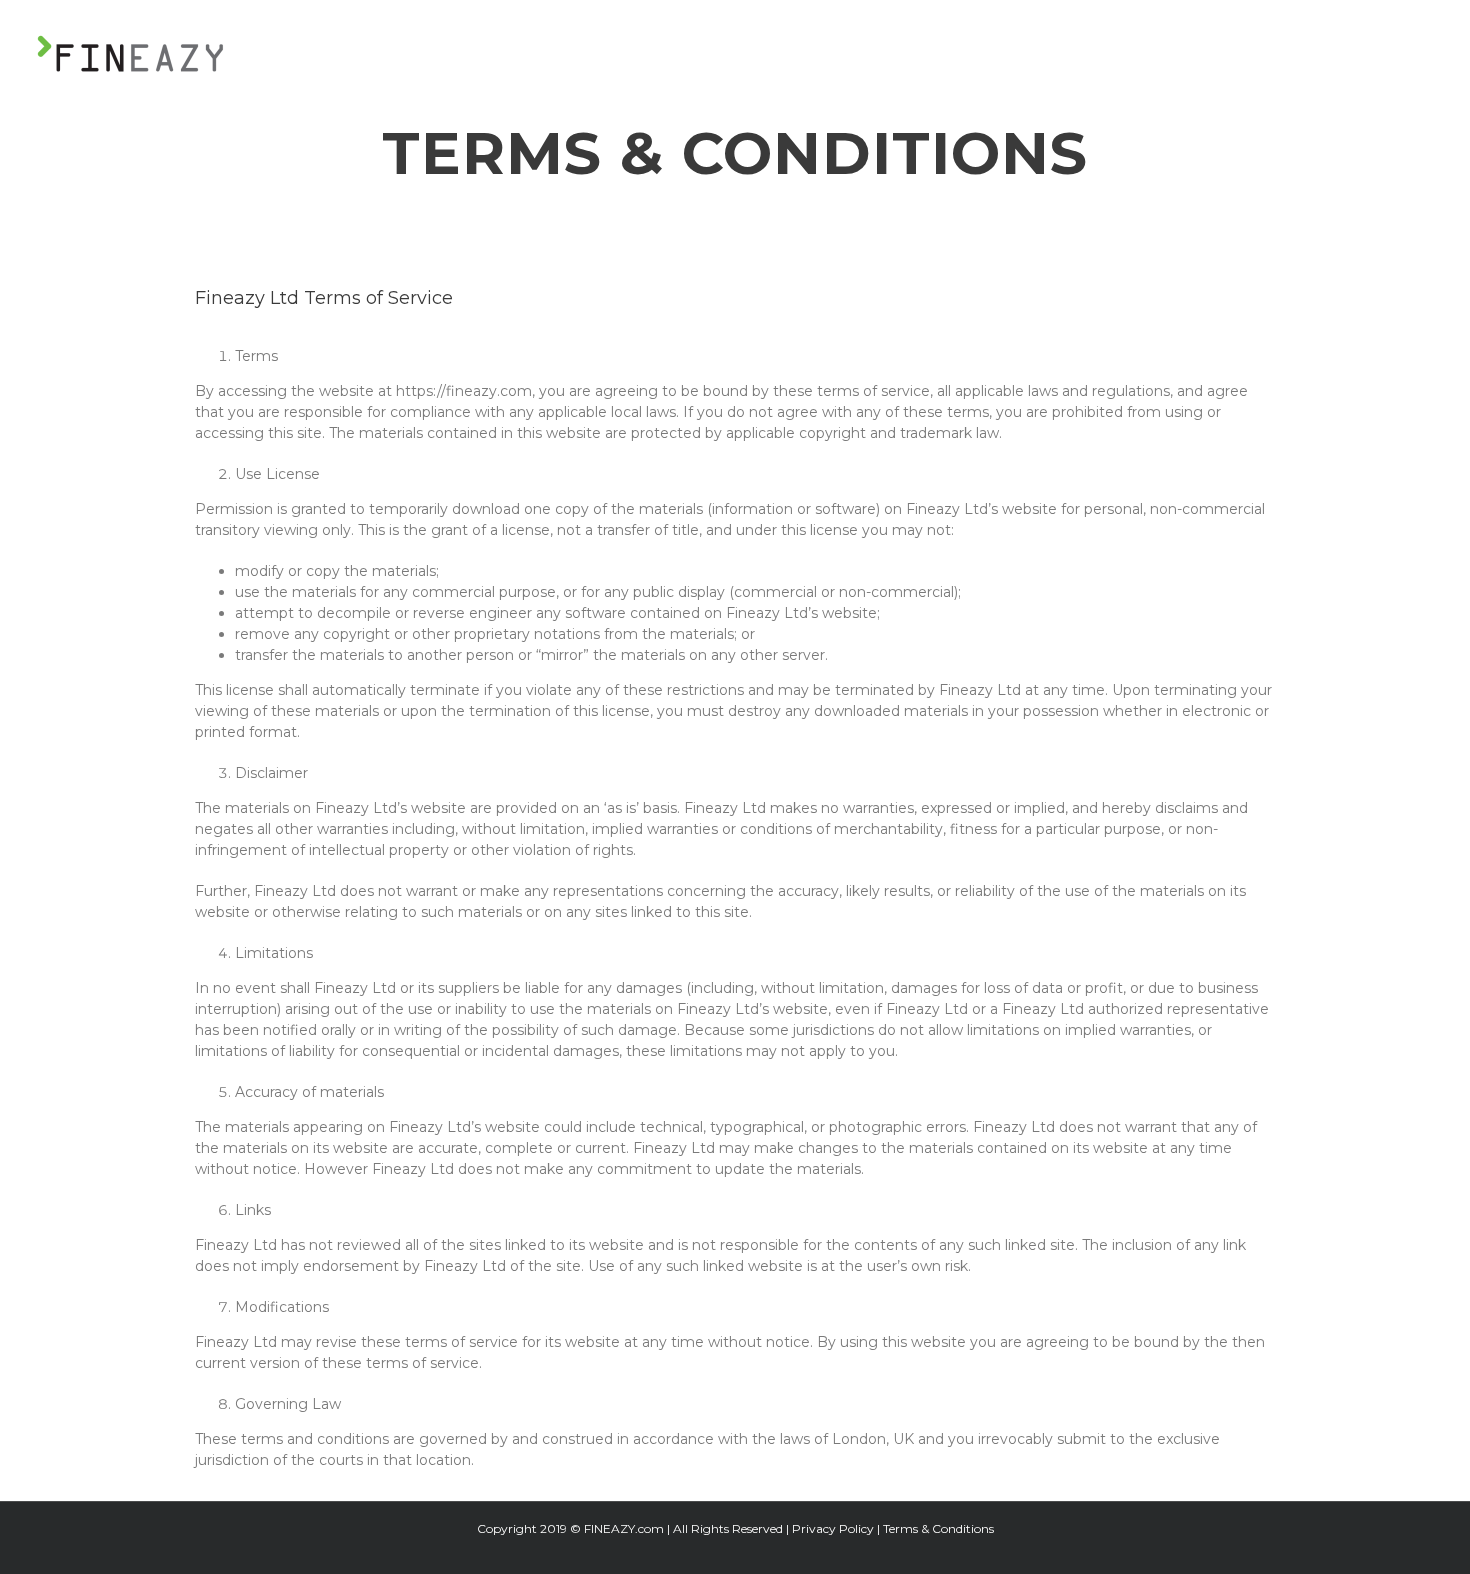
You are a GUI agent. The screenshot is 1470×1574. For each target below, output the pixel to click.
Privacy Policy (833, 1528)
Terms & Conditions (938, 1528)
